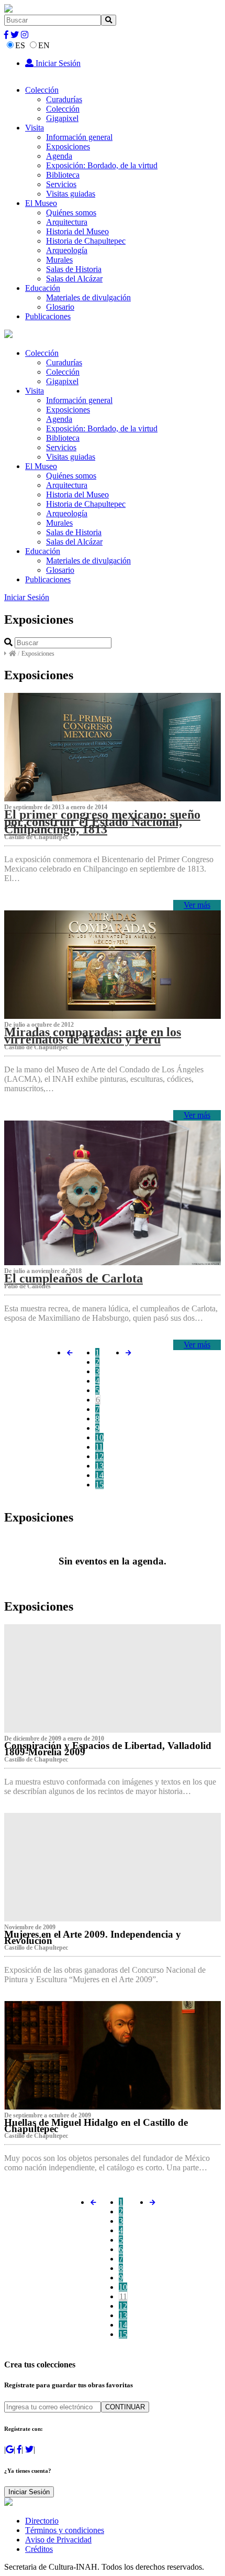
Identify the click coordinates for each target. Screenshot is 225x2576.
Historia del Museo (77, 231)
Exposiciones (68, 146)
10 (99, 1437)
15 (99, 1485)
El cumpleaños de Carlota (74, 1278)
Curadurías (64, 99)
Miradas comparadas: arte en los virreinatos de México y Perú (93, 1036)
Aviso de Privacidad (58, 2540)
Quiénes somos (71, 213)
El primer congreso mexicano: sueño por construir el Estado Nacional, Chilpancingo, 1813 (102, 822)
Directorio (42, 2521)
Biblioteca (63, 175)
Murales (59, 260)
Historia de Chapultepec (86, 241)
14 (99, 1475)
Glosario (60, 307)
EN (44, 45)
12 (99, 1456)
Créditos (39, 2549)
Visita (35, 128)
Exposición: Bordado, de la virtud (102, 165)
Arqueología (67, 250)
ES (20, 45)
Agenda (59, 156)
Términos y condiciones (65, 2530)
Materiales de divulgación (88, 297)
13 (99, 1466)
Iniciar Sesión (57, 63)
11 (99, 1447)
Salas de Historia (74, 269)
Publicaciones (48, 316)
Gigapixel (62, 118)
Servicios (61, 184)
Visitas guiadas (71, 194)
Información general (79, 137)
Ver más (197, 905)
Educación (43, 288)
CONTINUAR (125, 2407)
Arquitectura (67, 222)
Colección (42, 90)
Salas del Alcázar (74, 279)
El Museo (41, 203)
